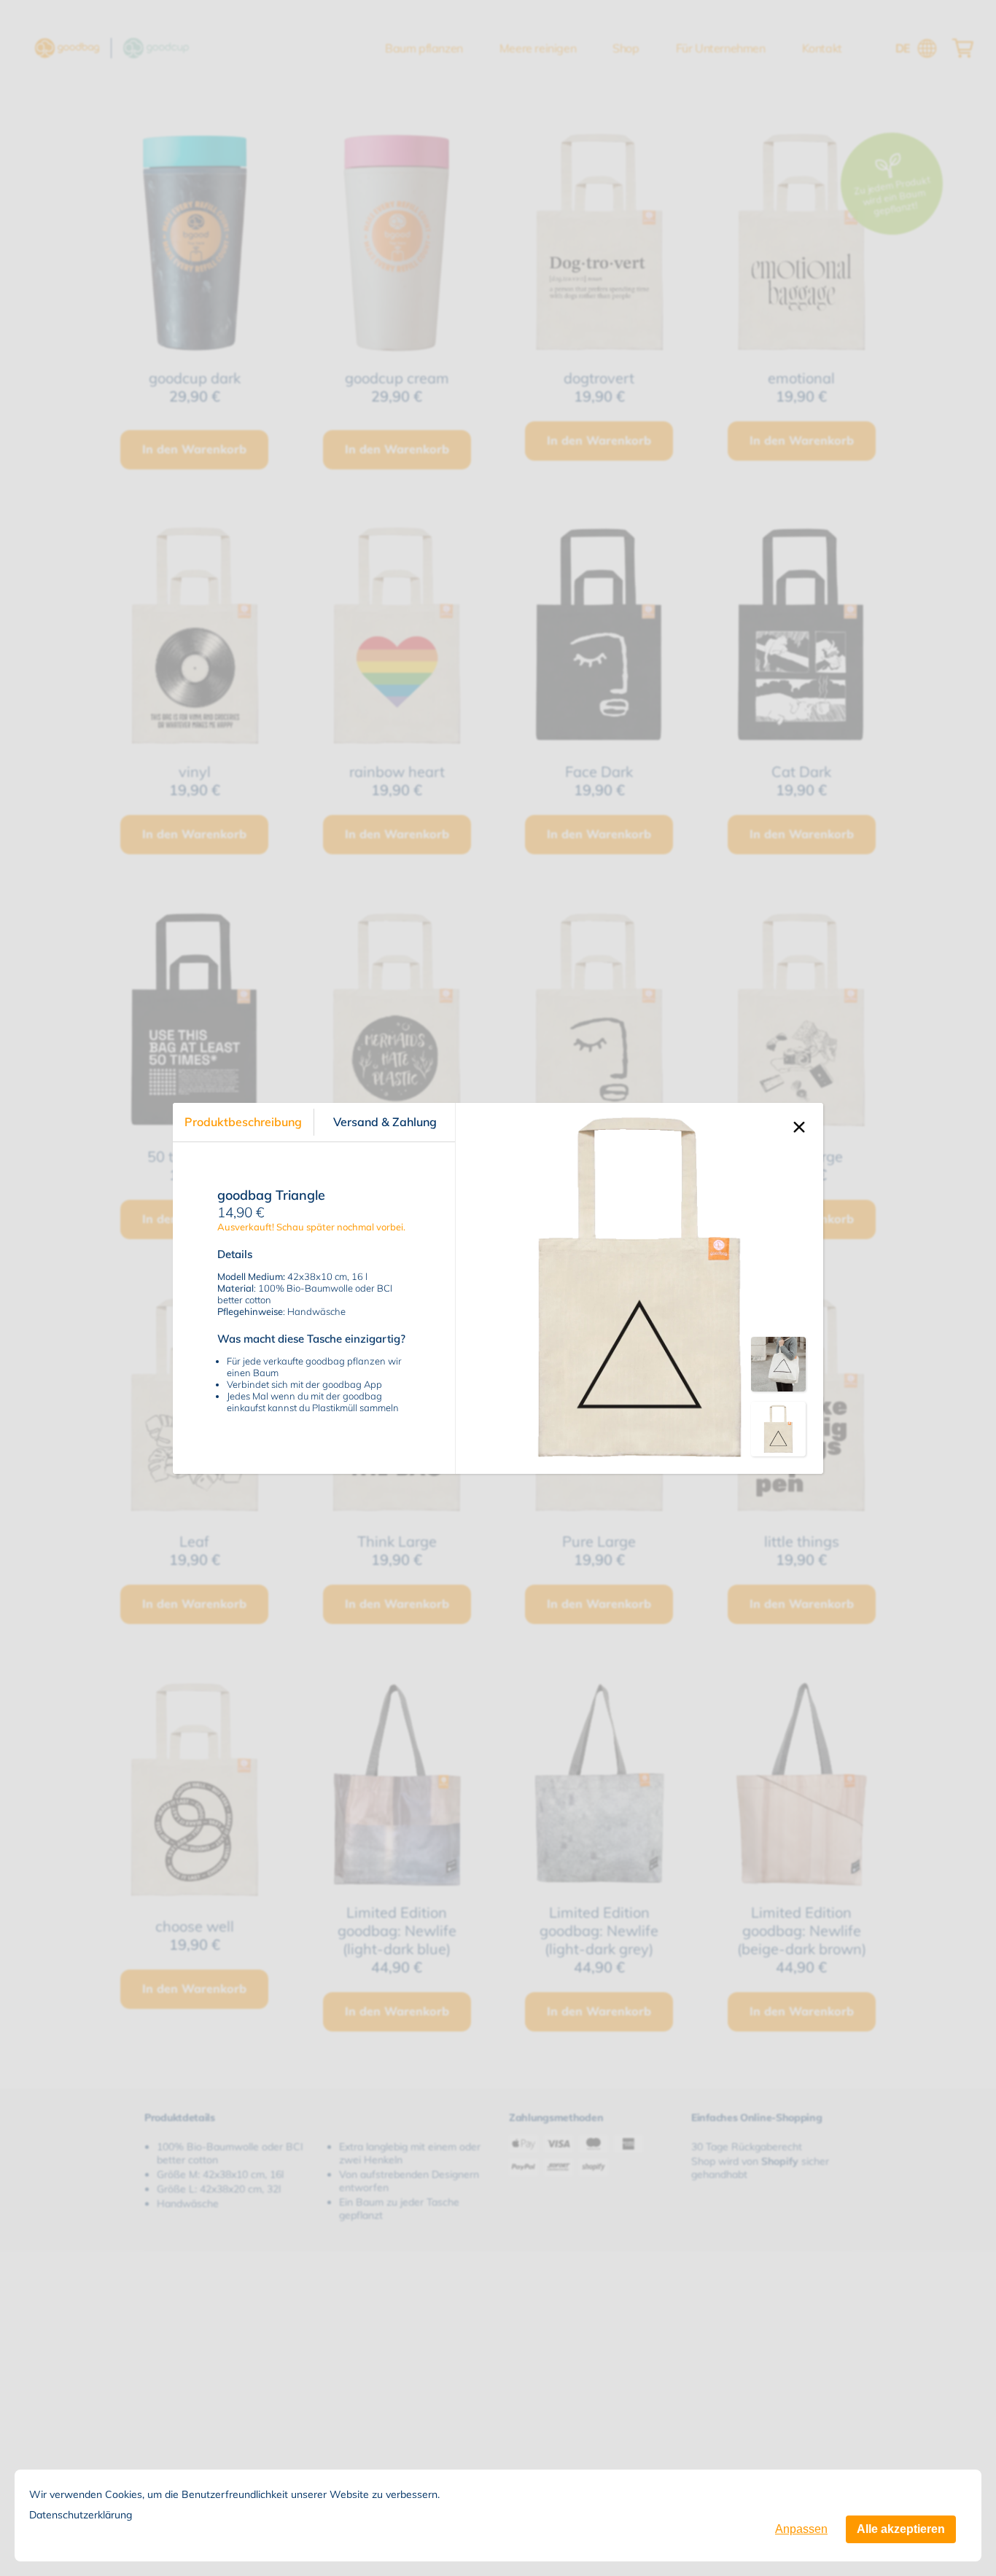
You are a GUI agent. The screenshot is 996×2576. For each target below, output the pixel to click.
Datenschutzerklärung (81, 2515)
